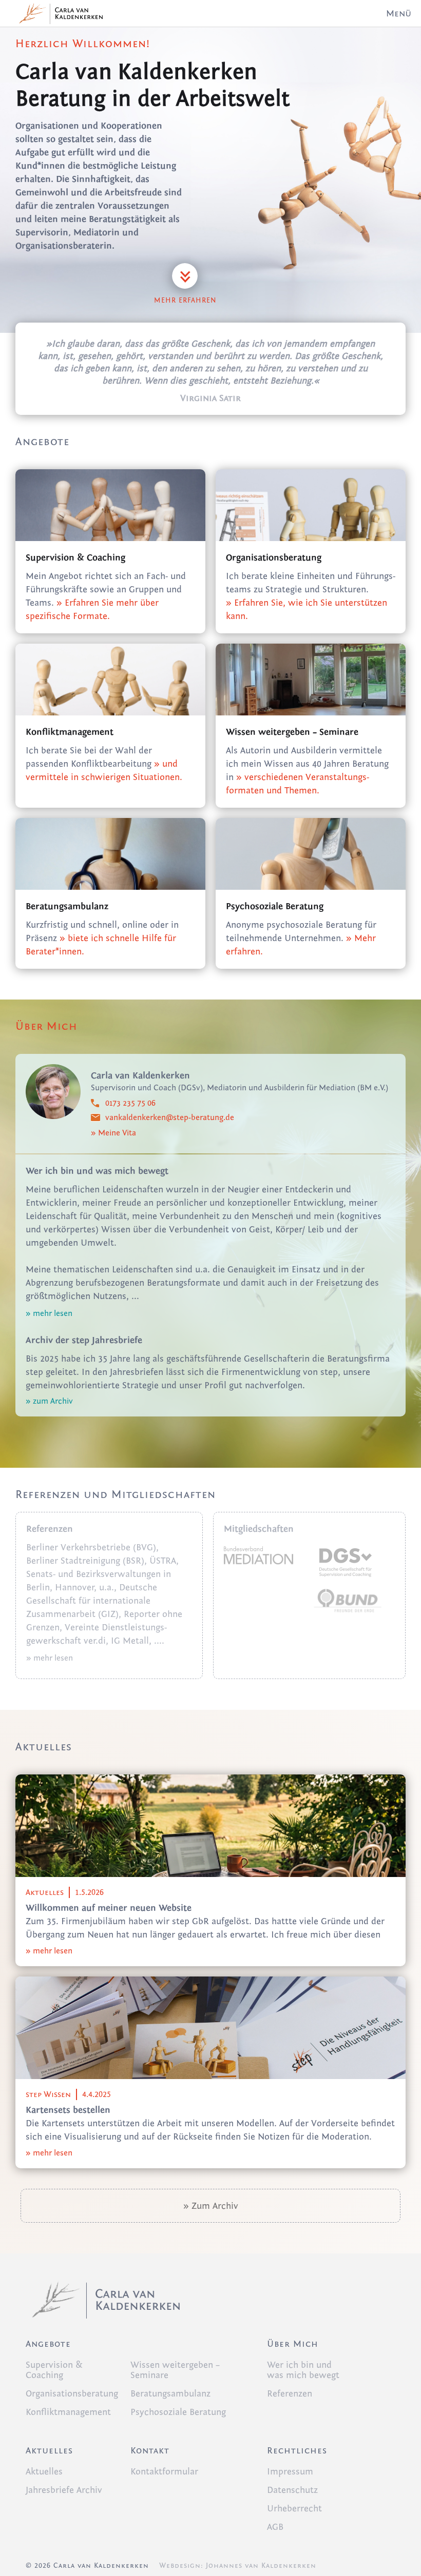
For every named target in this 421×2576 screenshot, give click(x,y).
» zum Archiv (49, 1401)
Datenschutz (292, 2490)
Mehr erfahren (185, 301)
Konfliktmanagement (68, 2412)
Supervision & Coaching (54, 2370)
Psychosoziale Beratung (178, 2412)
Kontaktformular (164, 2472)
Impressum (290, 2472)
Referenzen (290, 2394)
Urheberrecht (294, 2509)
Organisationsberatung (72, 2394)
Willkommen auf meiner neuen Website (109, 1908)
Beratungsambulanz (170, 2394)
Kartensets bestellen (68, 2110)
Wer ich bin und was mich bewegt (303, 2370)
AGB (275, 2527)
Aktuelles (44, 2472)
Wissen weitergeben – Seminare (175, 2370)
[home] (56, 13)
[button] (398, 13)
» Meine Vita (113, 1133)
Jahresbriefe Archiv (64, 2490)
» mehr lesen (49, 1313)
